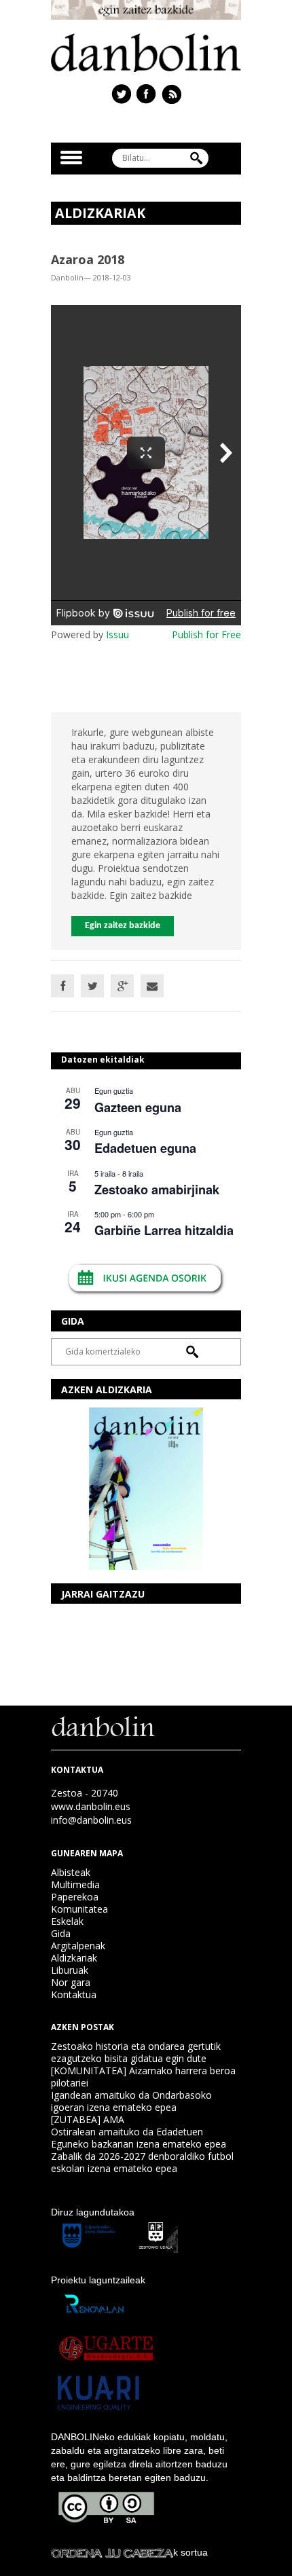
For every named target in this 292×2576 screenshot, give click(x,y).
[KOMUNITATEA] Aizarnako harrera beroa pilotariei (143, 2077)
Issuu (117, 634)
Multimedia (75, 1884)
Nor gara (71, 1982)
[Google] (122, 986)
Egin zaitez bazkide (123, 926)
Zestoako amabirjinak (157, 1190)
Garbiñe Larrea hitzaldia (164, 1230)
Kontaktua (74, 1994)
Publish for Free (206, 634)
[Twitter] (92, 986)
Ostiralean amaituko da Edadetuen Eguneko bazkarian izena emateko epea (139, 2138)
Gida (61, 1933)
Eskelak (67, 1921)
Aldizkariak (74, 1958)
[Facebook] (62, 986)
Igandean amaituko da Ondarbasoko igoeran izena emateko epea (131, 2101)
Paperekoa (75, 1897)
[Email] (152, 986)
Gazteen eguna (138, 1107)
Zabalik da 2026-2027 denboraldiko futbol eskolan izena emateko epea (142, 2162)
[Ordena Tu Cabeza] (112, 2552)
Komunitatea (79, 1909)
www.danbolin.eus (91, 1806)
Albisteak (71, 1872)
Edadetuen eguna (145, 1148)
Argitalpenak (78, 1946)
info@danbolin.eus (91, 1820)
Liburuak (70, 1970)
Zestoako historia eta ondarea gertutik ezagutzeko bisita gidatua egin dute (136, 2052)
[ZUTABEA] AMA (88, 2119)
